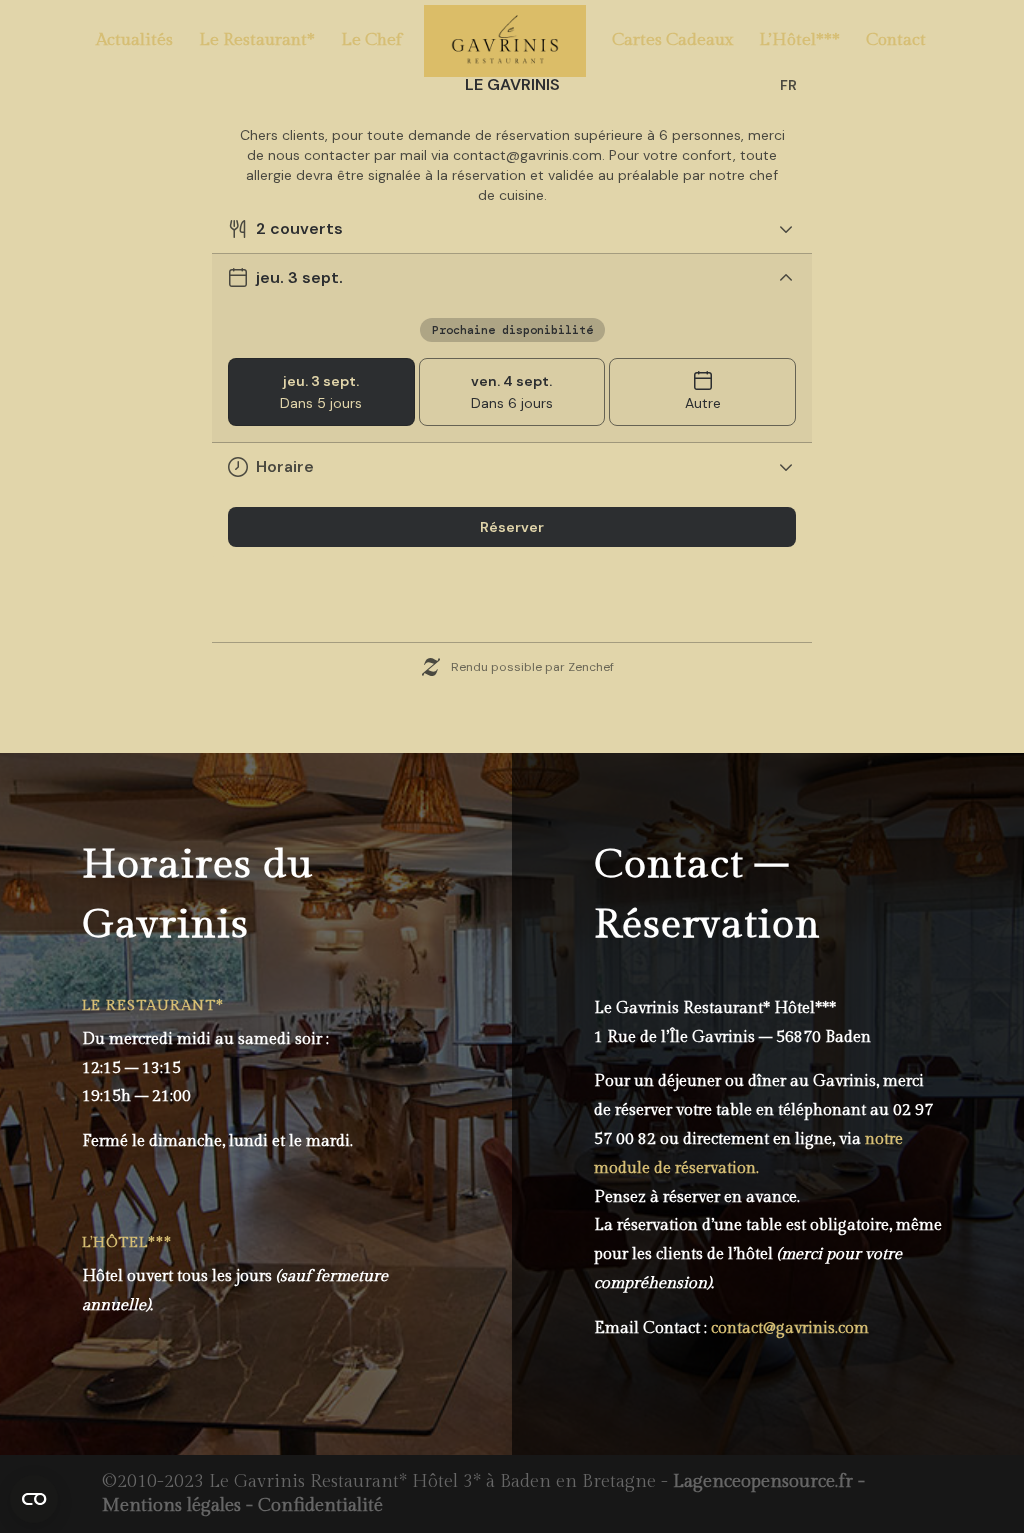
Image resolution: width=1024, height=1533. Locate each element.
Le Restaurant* (257, 41)
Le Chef (371, 41)
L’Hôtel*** (799, 41)
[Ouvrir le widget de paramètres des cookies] (34, 1499)
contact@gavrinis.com (790, 1328)
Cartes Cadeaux (672, 41)
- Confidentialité (312, 1505)
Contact (896, 41)
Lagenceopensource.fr (763, 1481)
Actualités (134, 41)
